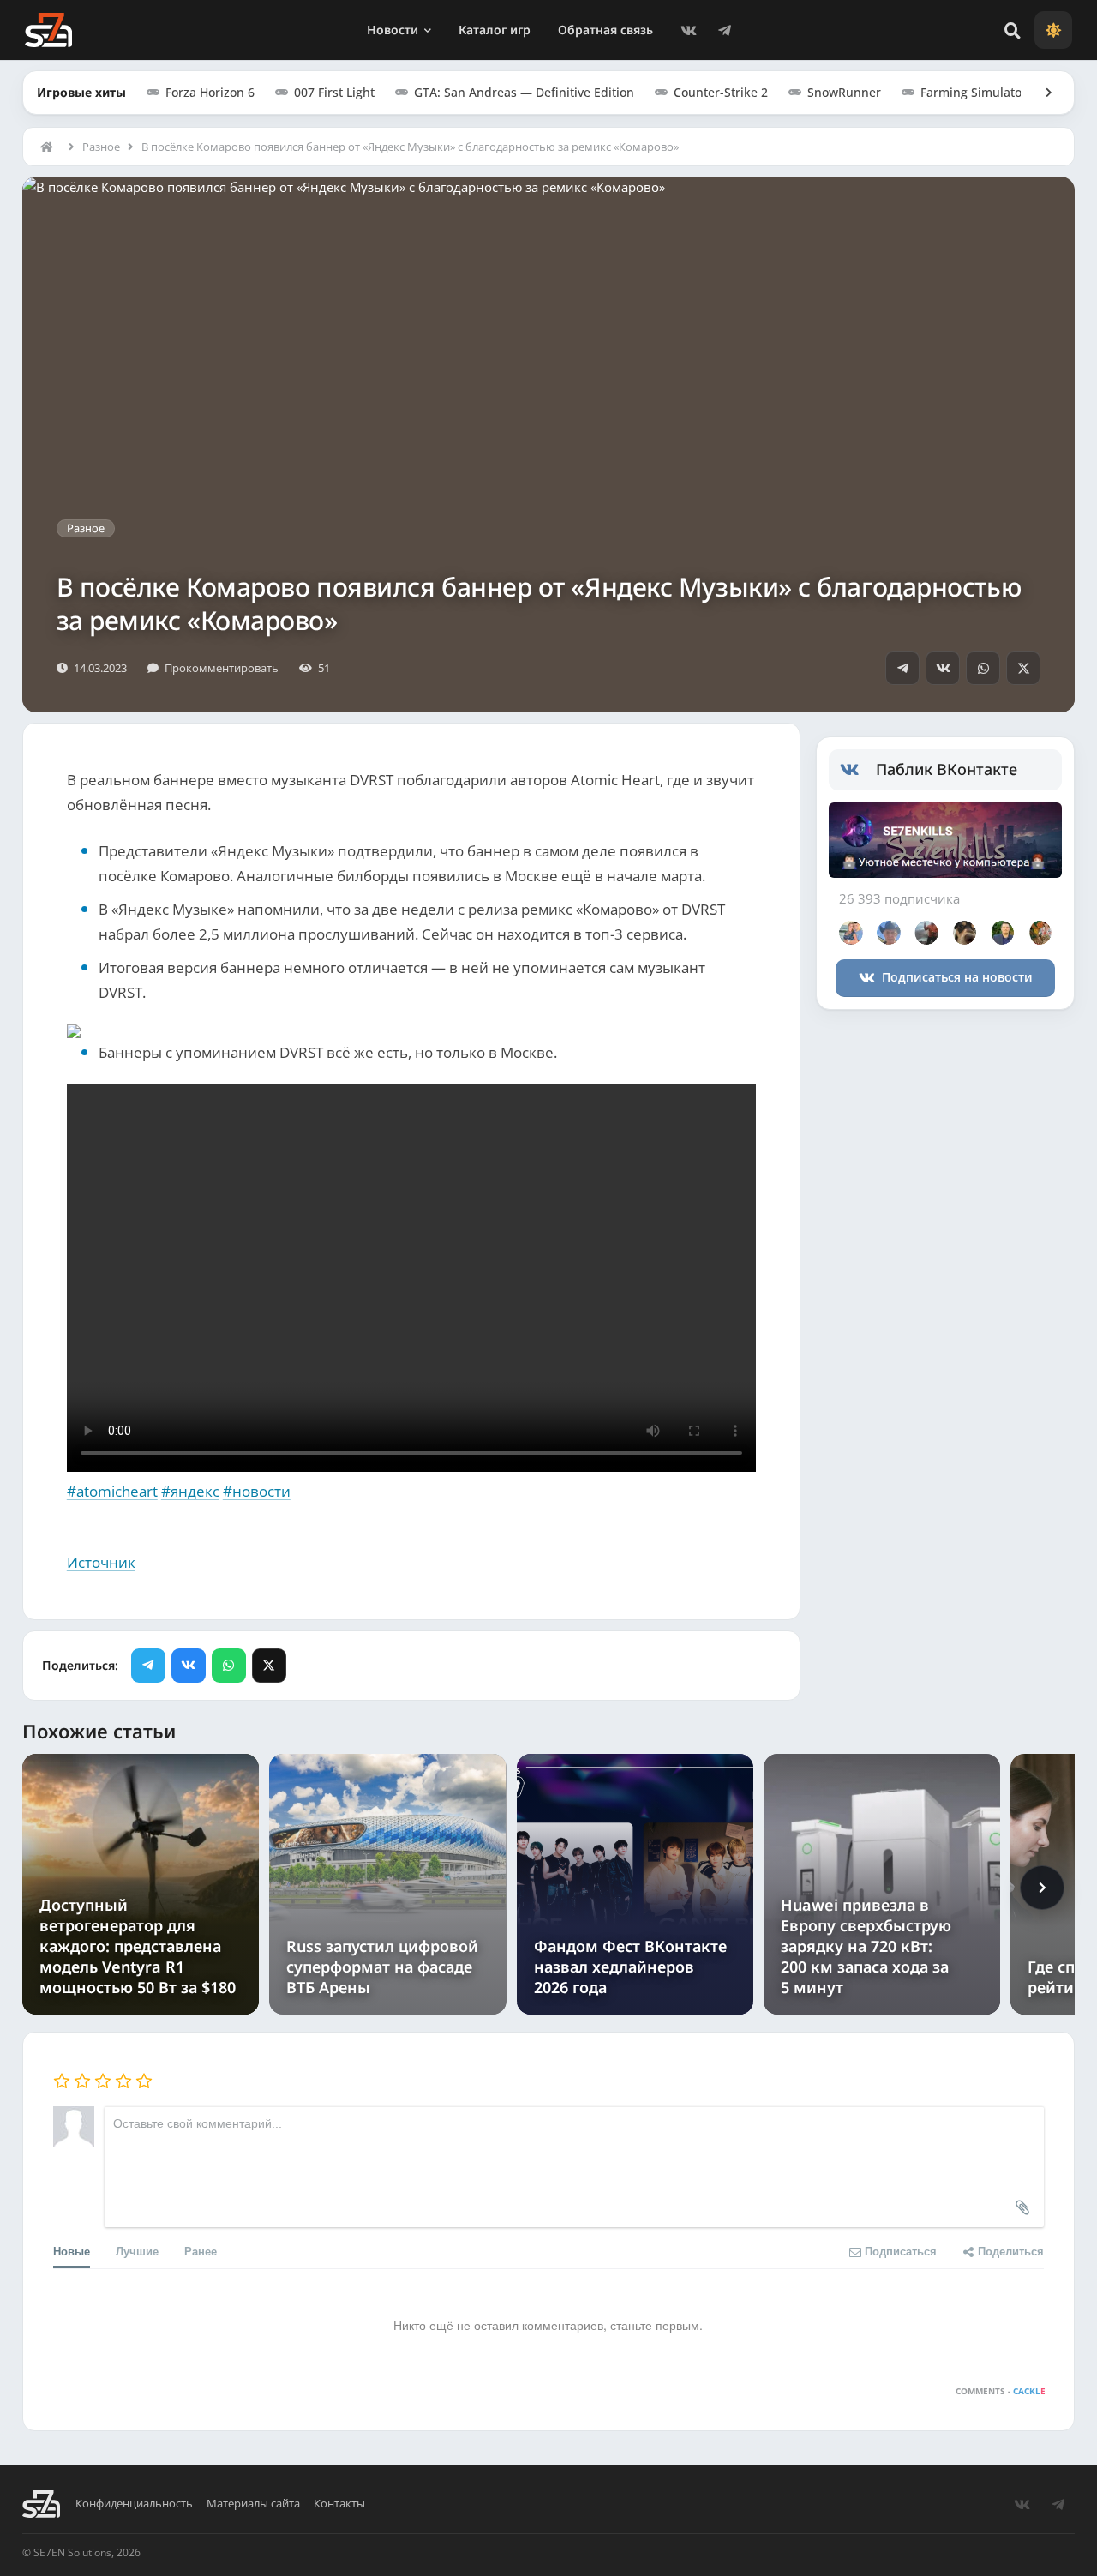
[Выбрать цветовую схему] (1053, 30)
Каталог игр (495, 30)
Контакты (339, 2504)
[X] (1023, 668)
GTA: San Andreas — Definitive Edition (524, 92)
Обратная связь (605, 30)
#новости (257, 1491)
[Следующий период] (1042, 1888)
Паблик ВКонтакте (947, 769)
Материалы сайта (253, 2504)
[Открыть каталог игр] (1040, 93)
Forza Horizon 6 (210, 92)
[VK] (689, 30)
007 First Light (334, 92)
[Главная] (51, 147)
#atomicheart (112, 1491)
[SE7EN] (48, 30)
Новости (393, 30)
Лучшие (137, 2251)
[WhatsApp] (983, 668)
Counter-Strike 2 (721, 92)
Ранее (201, 2251)
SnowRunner (844, 92)
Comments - (1001, 2391)
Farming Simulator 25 (982, 92)
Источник (101, 1562)
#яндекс (190, 1491)
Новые (72, 2251)
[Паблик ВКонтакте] (858, 770)
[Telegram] (725, 30)
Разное (101, 147)
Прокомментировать (222, 668)
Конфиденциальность (134, 2504)
